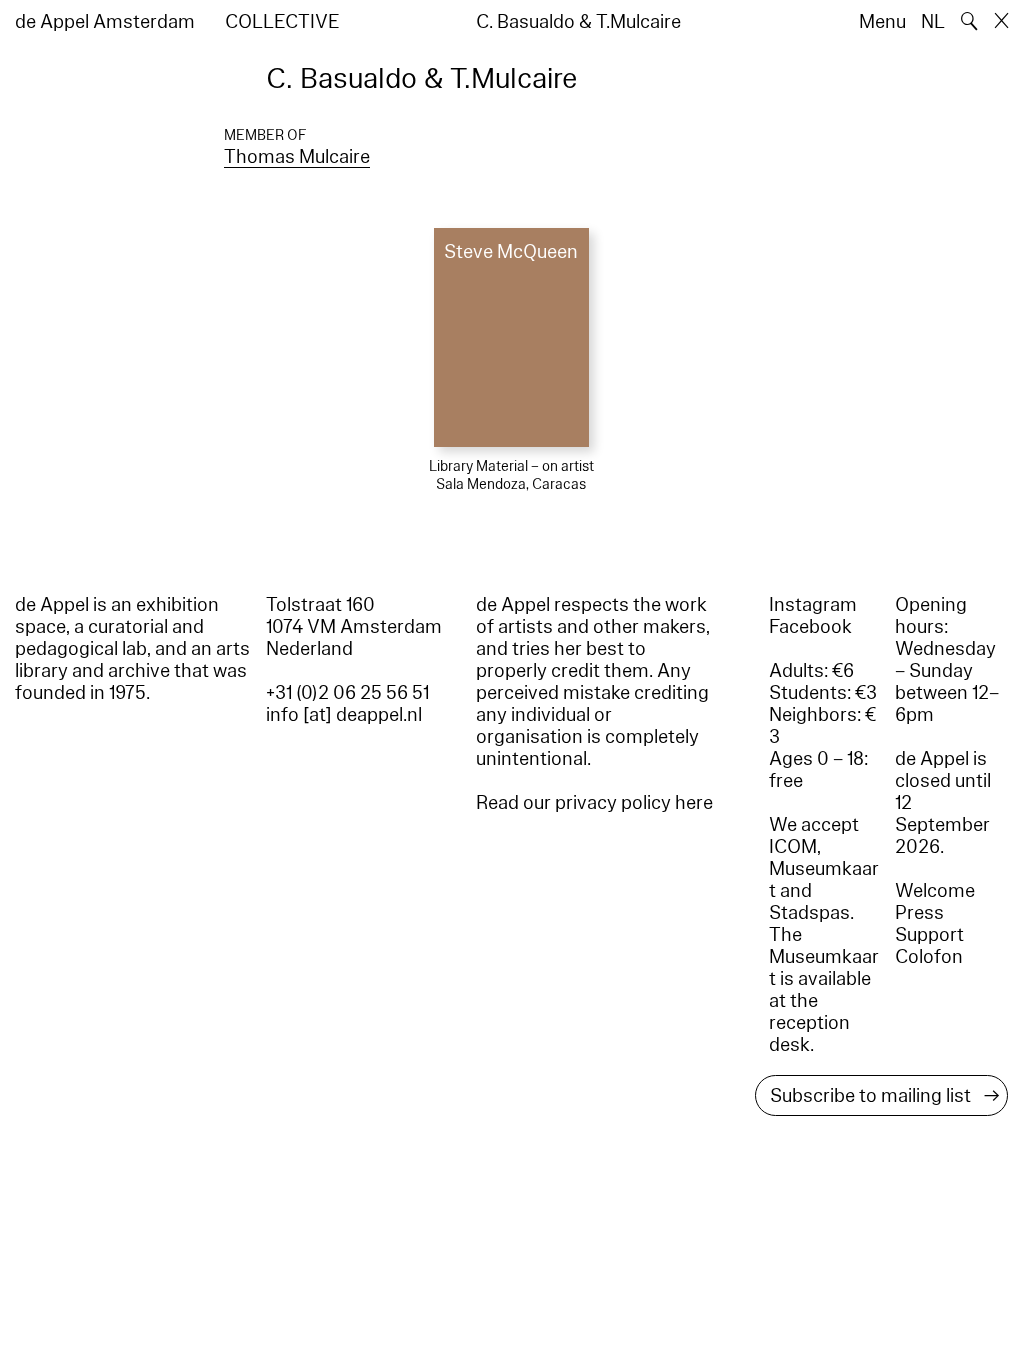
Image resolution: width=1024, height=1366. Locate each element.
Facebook (810, 627)
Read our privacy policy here (594, 803)
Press (919, 913)
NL (933, 22)
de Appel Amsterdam (105, 22)
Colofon (929, 957)
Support (929, 935)
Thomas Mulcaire (297, 157)
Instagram (813, 605)
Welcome (935, 891)
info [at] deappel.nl (344, 715)
